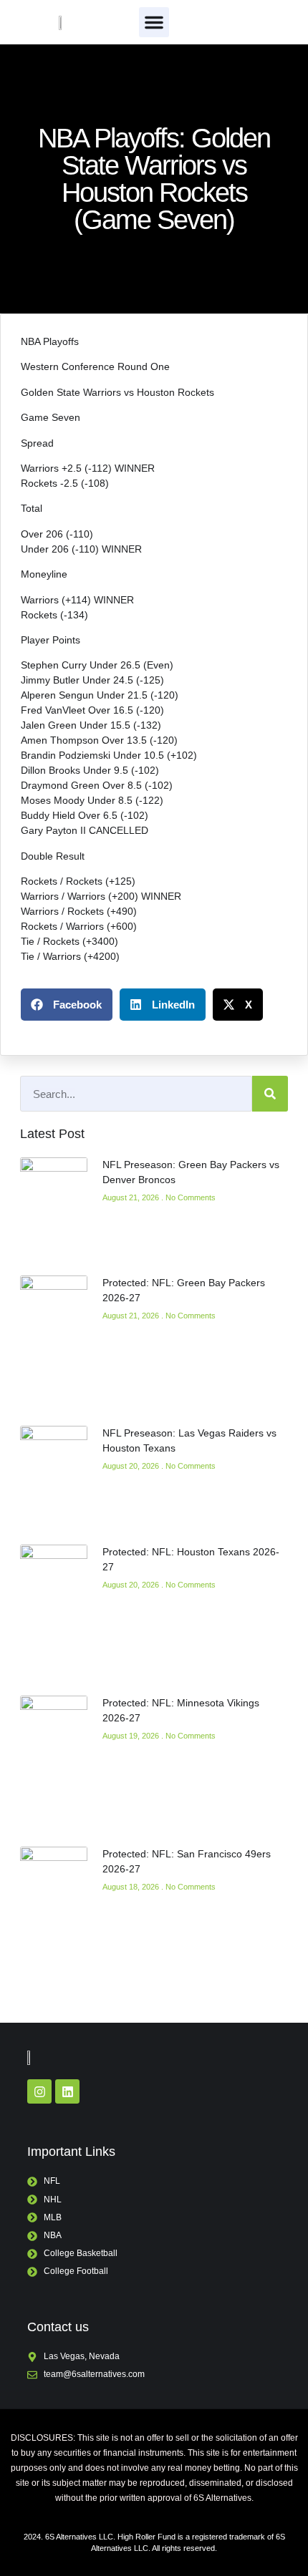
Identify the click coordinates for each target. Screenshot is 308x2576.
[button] (154, 22)
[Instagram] (39, 2091)
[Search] (270, 1094)
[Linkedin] (67, 2091)
